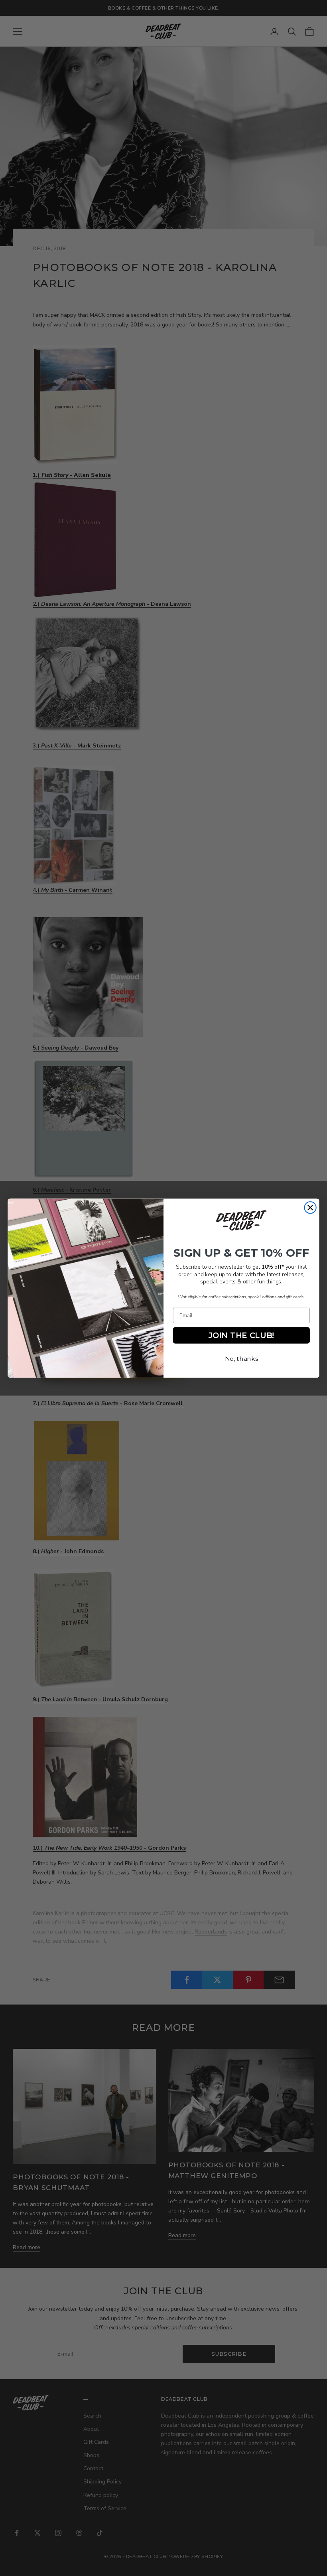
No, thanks (241, 1358)
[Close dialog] (310, 1207)
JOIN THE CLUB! (241, 1335)
